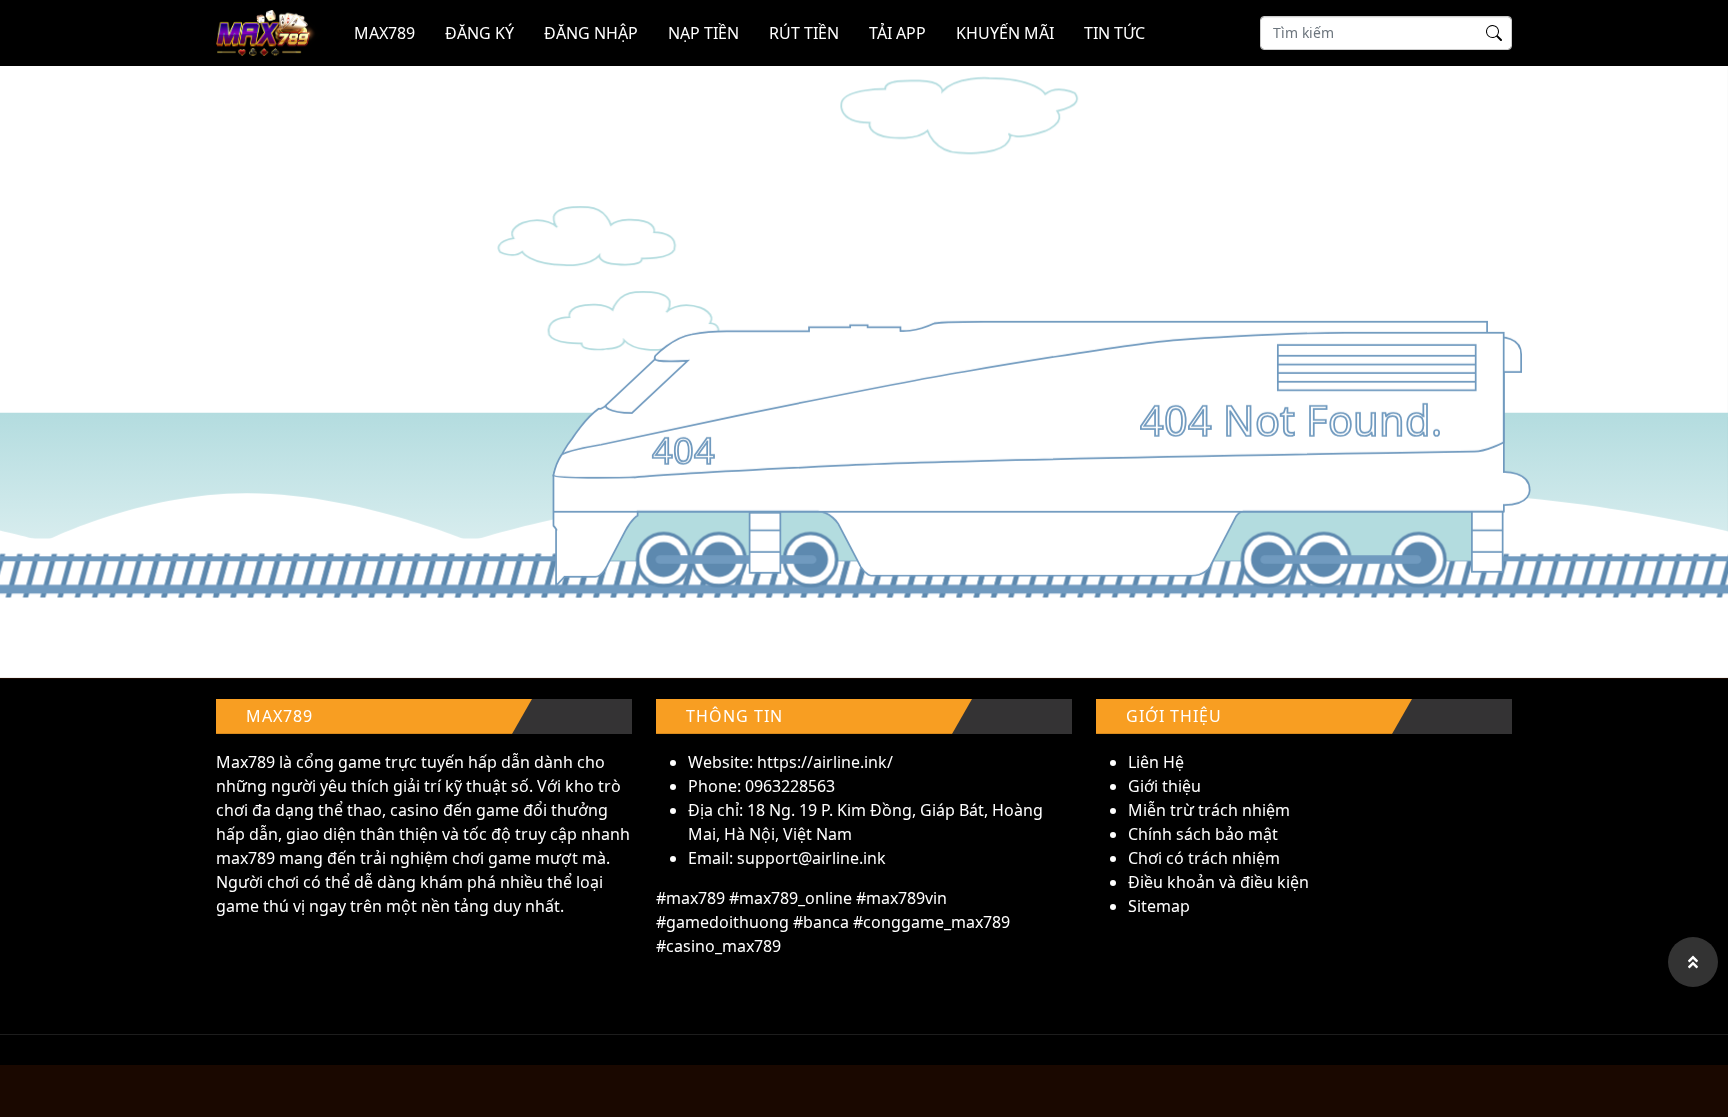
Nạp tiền (703, 33)
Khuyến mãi (1005, 33)
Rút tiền (804, 33)
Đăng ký (479, 33)
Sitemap (1159, 906)
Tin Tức (1114, 33)
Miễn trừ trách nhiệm (1209, 810)
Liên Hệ (1156, 762)
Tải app (897, 33)
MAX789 (384, 33)
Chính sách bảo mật (1203, 834)
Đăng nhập (591, 33)
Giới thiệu (1164, 786)
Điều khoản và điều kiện (1218, 882)
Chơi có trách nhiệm (1204, 858)
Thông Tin (734, 716)
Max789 (245, 762)
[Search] (1494, 35)
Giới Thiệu (1174, 716)
